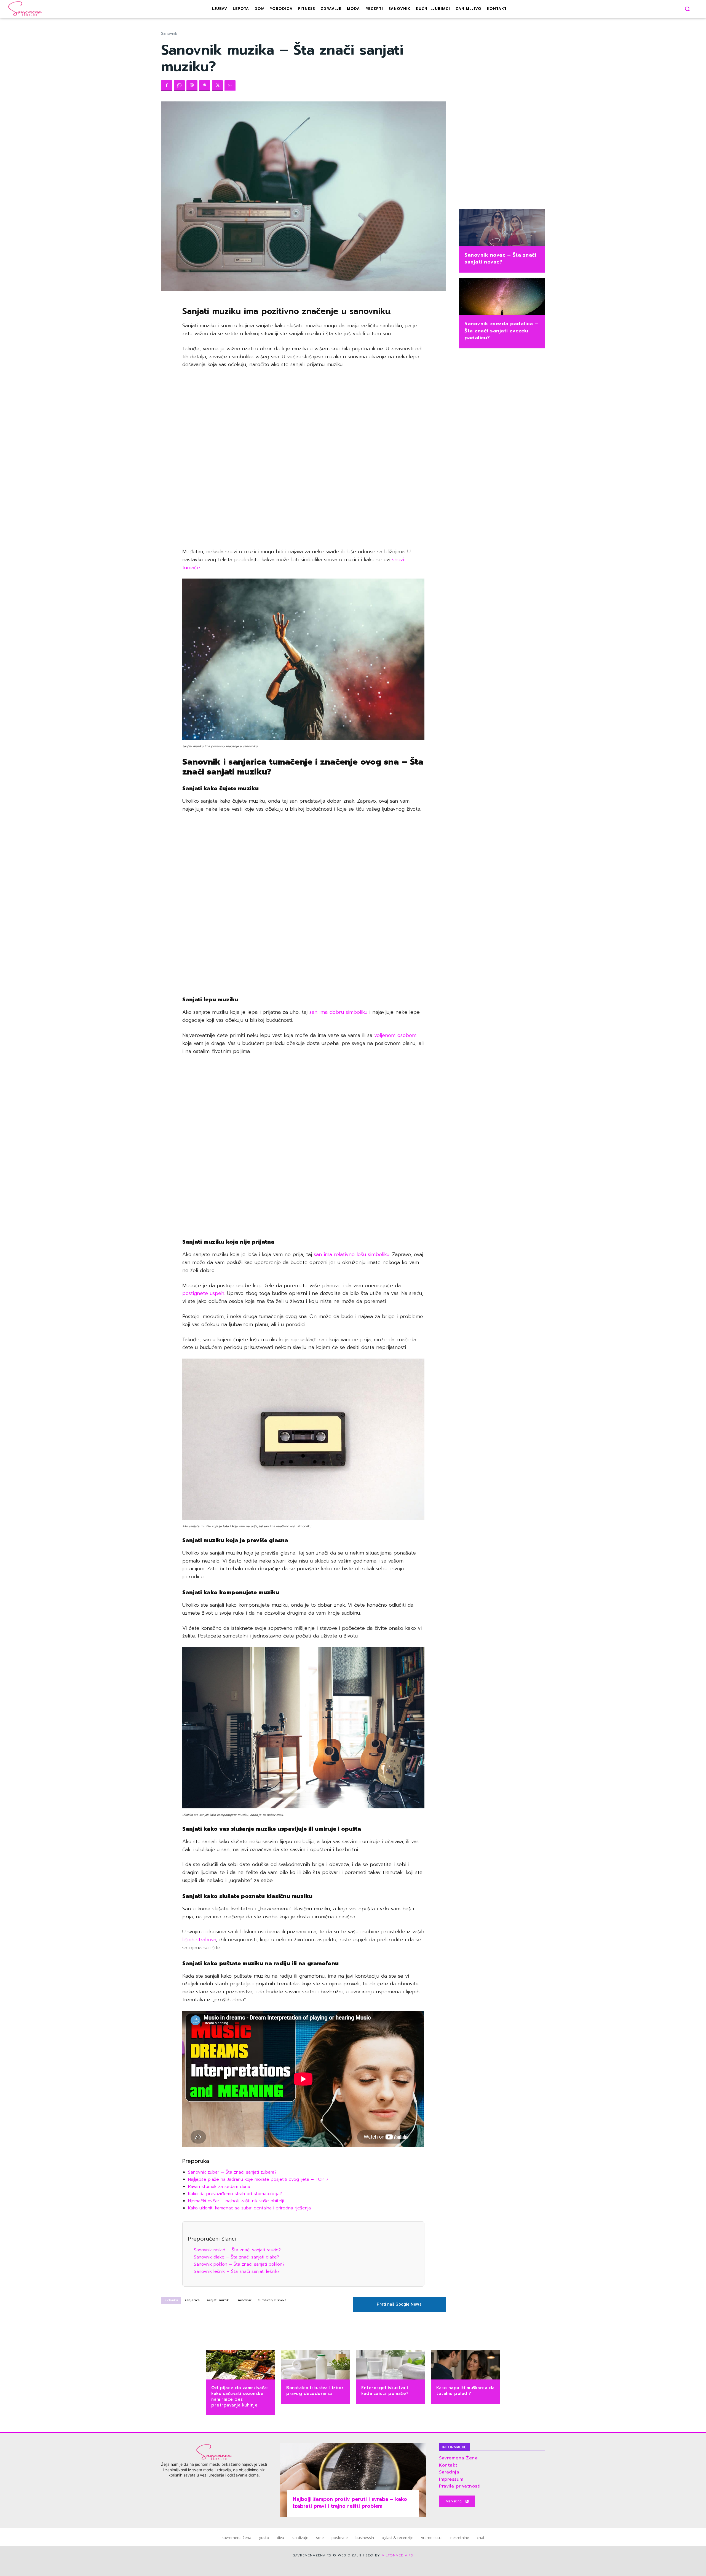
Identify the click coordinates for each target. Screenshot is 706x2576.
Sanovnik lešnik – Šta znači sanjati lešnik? (237, 2271)
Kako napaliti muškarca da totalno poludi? (466, 2391)
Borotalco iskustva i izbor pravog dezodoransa (315, 2391)
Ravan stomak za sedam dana (219, 2187)
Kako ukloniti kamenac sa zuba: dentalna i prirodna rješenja (249, 2208)
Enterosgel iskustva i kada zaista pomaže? (385, 2391)
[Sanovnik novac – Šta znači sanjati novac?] (502, 228)
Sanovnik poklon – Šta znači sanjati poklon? (239, 2264)
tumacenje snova (273, 2300)
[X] (217, 86)
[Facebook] (167, 86)
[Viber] (192, 86)
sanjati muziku (219, 2300)
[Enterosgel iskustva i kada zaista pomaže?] (391, 2365)
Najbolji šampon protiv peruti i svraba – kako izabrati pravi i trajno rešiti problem (350, 2503)
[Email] (230, 86)
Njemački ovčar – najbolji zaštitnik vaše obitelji (236, 2201)
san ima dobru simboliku (337, 1012)
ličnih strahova (199, 1940)
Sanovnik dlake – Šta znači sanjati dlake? (236, 2257)
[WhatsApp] (179, 86)
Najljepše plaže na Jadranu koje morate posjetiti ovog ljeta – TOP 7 (258, 2179)
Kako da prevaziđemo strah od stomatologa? (235, 2194)
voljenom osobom (395, 1035)
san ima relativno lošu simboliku (352, 1254)
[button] (687, 9)
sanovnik (245, 2300)
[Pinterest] (205, 86)
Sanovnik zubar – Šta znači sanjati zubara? (232, 2172)
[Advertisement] (303, 458)
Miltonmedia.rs (397, 2555)
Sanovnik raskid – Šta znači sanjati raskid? (237, 2250)
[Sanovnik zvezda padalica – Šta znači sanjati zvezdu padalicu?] (502, 297)
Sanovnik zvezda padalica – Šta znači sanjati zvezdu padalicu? (501, 330)
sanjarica (192, 2300)
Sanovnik (169, 33)
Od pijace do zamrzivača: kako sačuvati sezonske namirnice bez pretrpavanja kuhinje (240, 2396)
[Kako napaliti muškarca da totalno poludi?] (466, 2365)
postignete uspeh (203, 1293)
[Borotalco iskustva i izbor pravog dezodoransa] (315, 2365)
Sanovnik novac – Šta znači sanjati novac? (500, 258)
